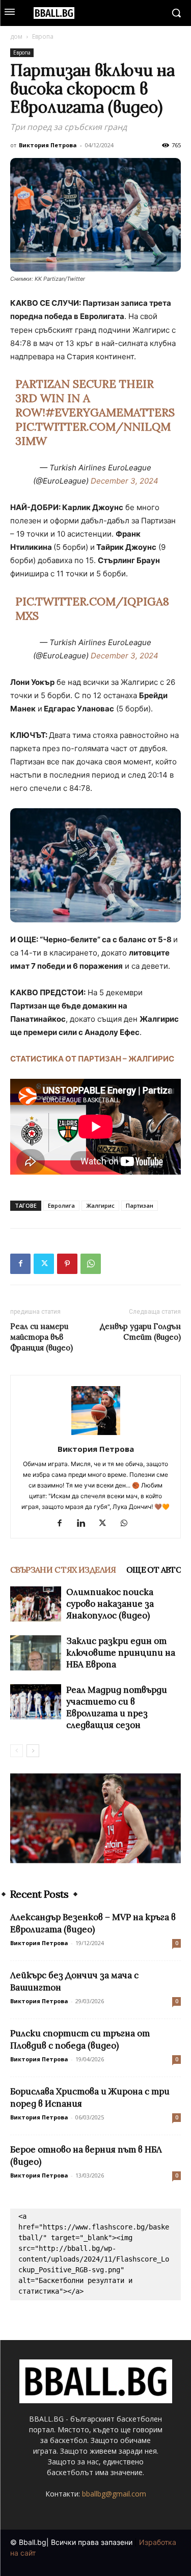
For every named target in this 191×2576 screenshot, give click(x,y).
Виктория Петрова (48, 145)
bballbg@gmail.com (114, 2494)
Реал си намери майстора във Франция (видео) (42, 1337)
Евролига (61, 1205)
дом (16, 36)
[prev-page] (17, 1751)
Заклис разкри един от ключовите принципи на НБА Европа (121, 1653)
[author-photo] (96, 1435)
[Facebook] (20, 1264)
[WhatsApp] (91, 1264)
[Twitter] (44, 1264)
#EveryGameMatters (110, 412)
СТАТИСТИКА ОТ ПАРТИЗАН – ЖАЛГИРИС (92, 1059)
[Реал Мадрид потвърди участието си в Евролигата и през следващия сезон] (36, 1702)
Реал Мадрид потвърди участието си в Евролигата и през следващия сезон (117, 1707)
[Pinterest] (67, 1264)
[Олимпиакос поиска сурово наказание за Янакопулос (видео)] (36, 1604)
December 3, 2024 (125, 481)
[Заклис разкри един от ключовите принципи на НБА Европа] (36, 1653)
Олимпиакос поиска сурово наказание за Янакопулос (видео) (110, 1604)
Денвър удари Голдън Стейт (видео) (140, 1332)
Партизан (140, 1205)
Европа (43, 36)
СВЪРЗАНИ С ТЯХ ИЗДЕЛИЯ (63, 1570)
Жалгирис (100, 1205)
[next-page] (33, 1751)
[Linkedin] (85, 1524)
